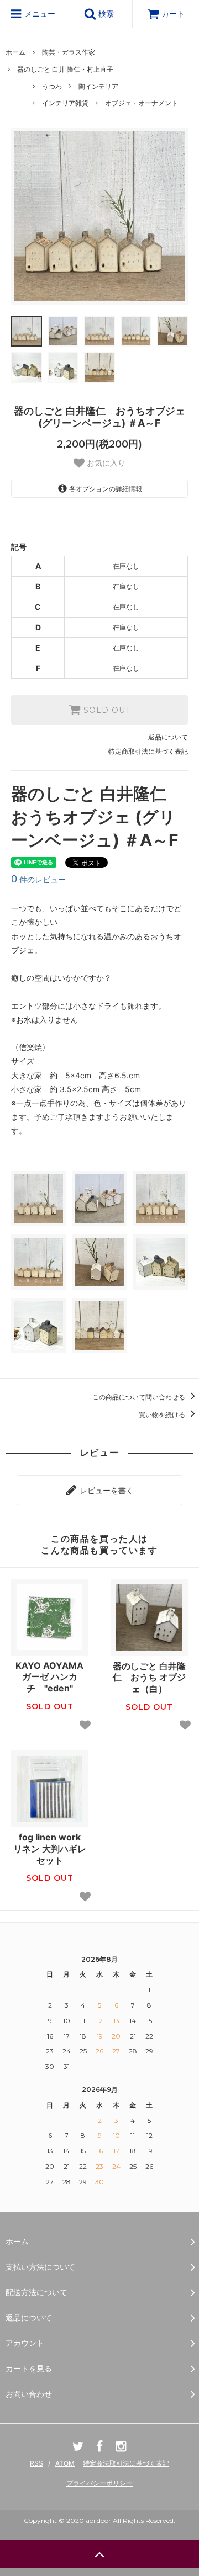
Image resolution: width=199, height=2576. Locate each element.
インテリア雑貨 (65, 103)
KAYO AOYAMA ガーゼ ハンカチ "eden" (52, 1677)
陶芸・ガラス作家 (69, 52)
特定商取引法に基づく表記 (148, 751)
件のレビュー (38, 879)
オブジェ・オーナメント (142, 103)
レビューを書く (106, 1490)
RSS (36, 2463)
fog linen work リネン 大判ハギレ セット (51, 1849)
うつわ (52, 86)
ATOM (65, 2463)
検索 (105, 14)
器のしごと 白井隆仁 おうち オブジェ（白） (149, 1678)
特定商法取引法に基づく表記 (126, 2463)
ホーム (15, 52)
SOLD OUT (106, 710)
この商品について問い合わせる (140, 1397)
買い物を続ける (163, 1415)
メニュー (39, 14)
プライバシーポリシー (99, 2483)
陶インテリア (98, 86)
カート (173, 14)
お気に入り (105, 463)
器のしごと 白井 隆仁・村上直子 (65, 69)
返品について (168, 737)
